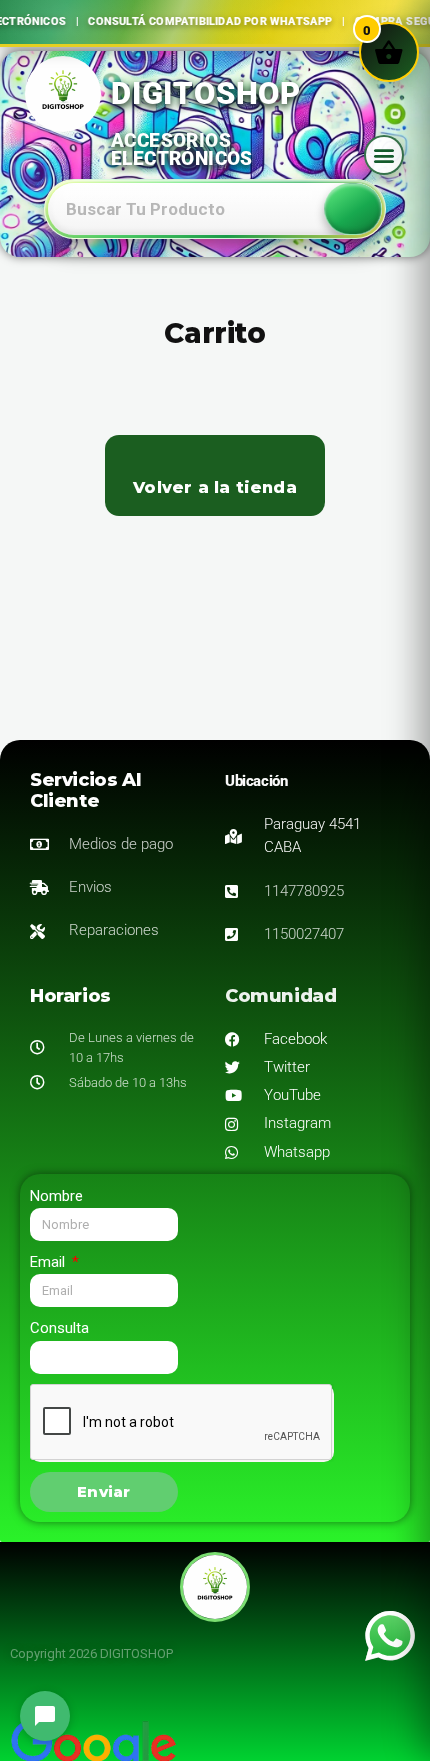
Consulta (59, 1328)
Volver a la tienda (215, 487)
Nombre (56, 1196)
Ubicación (256, 781)
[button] (384, 155)
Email (49, 1262)
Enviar (103, 1491)
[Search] (353, 209)
